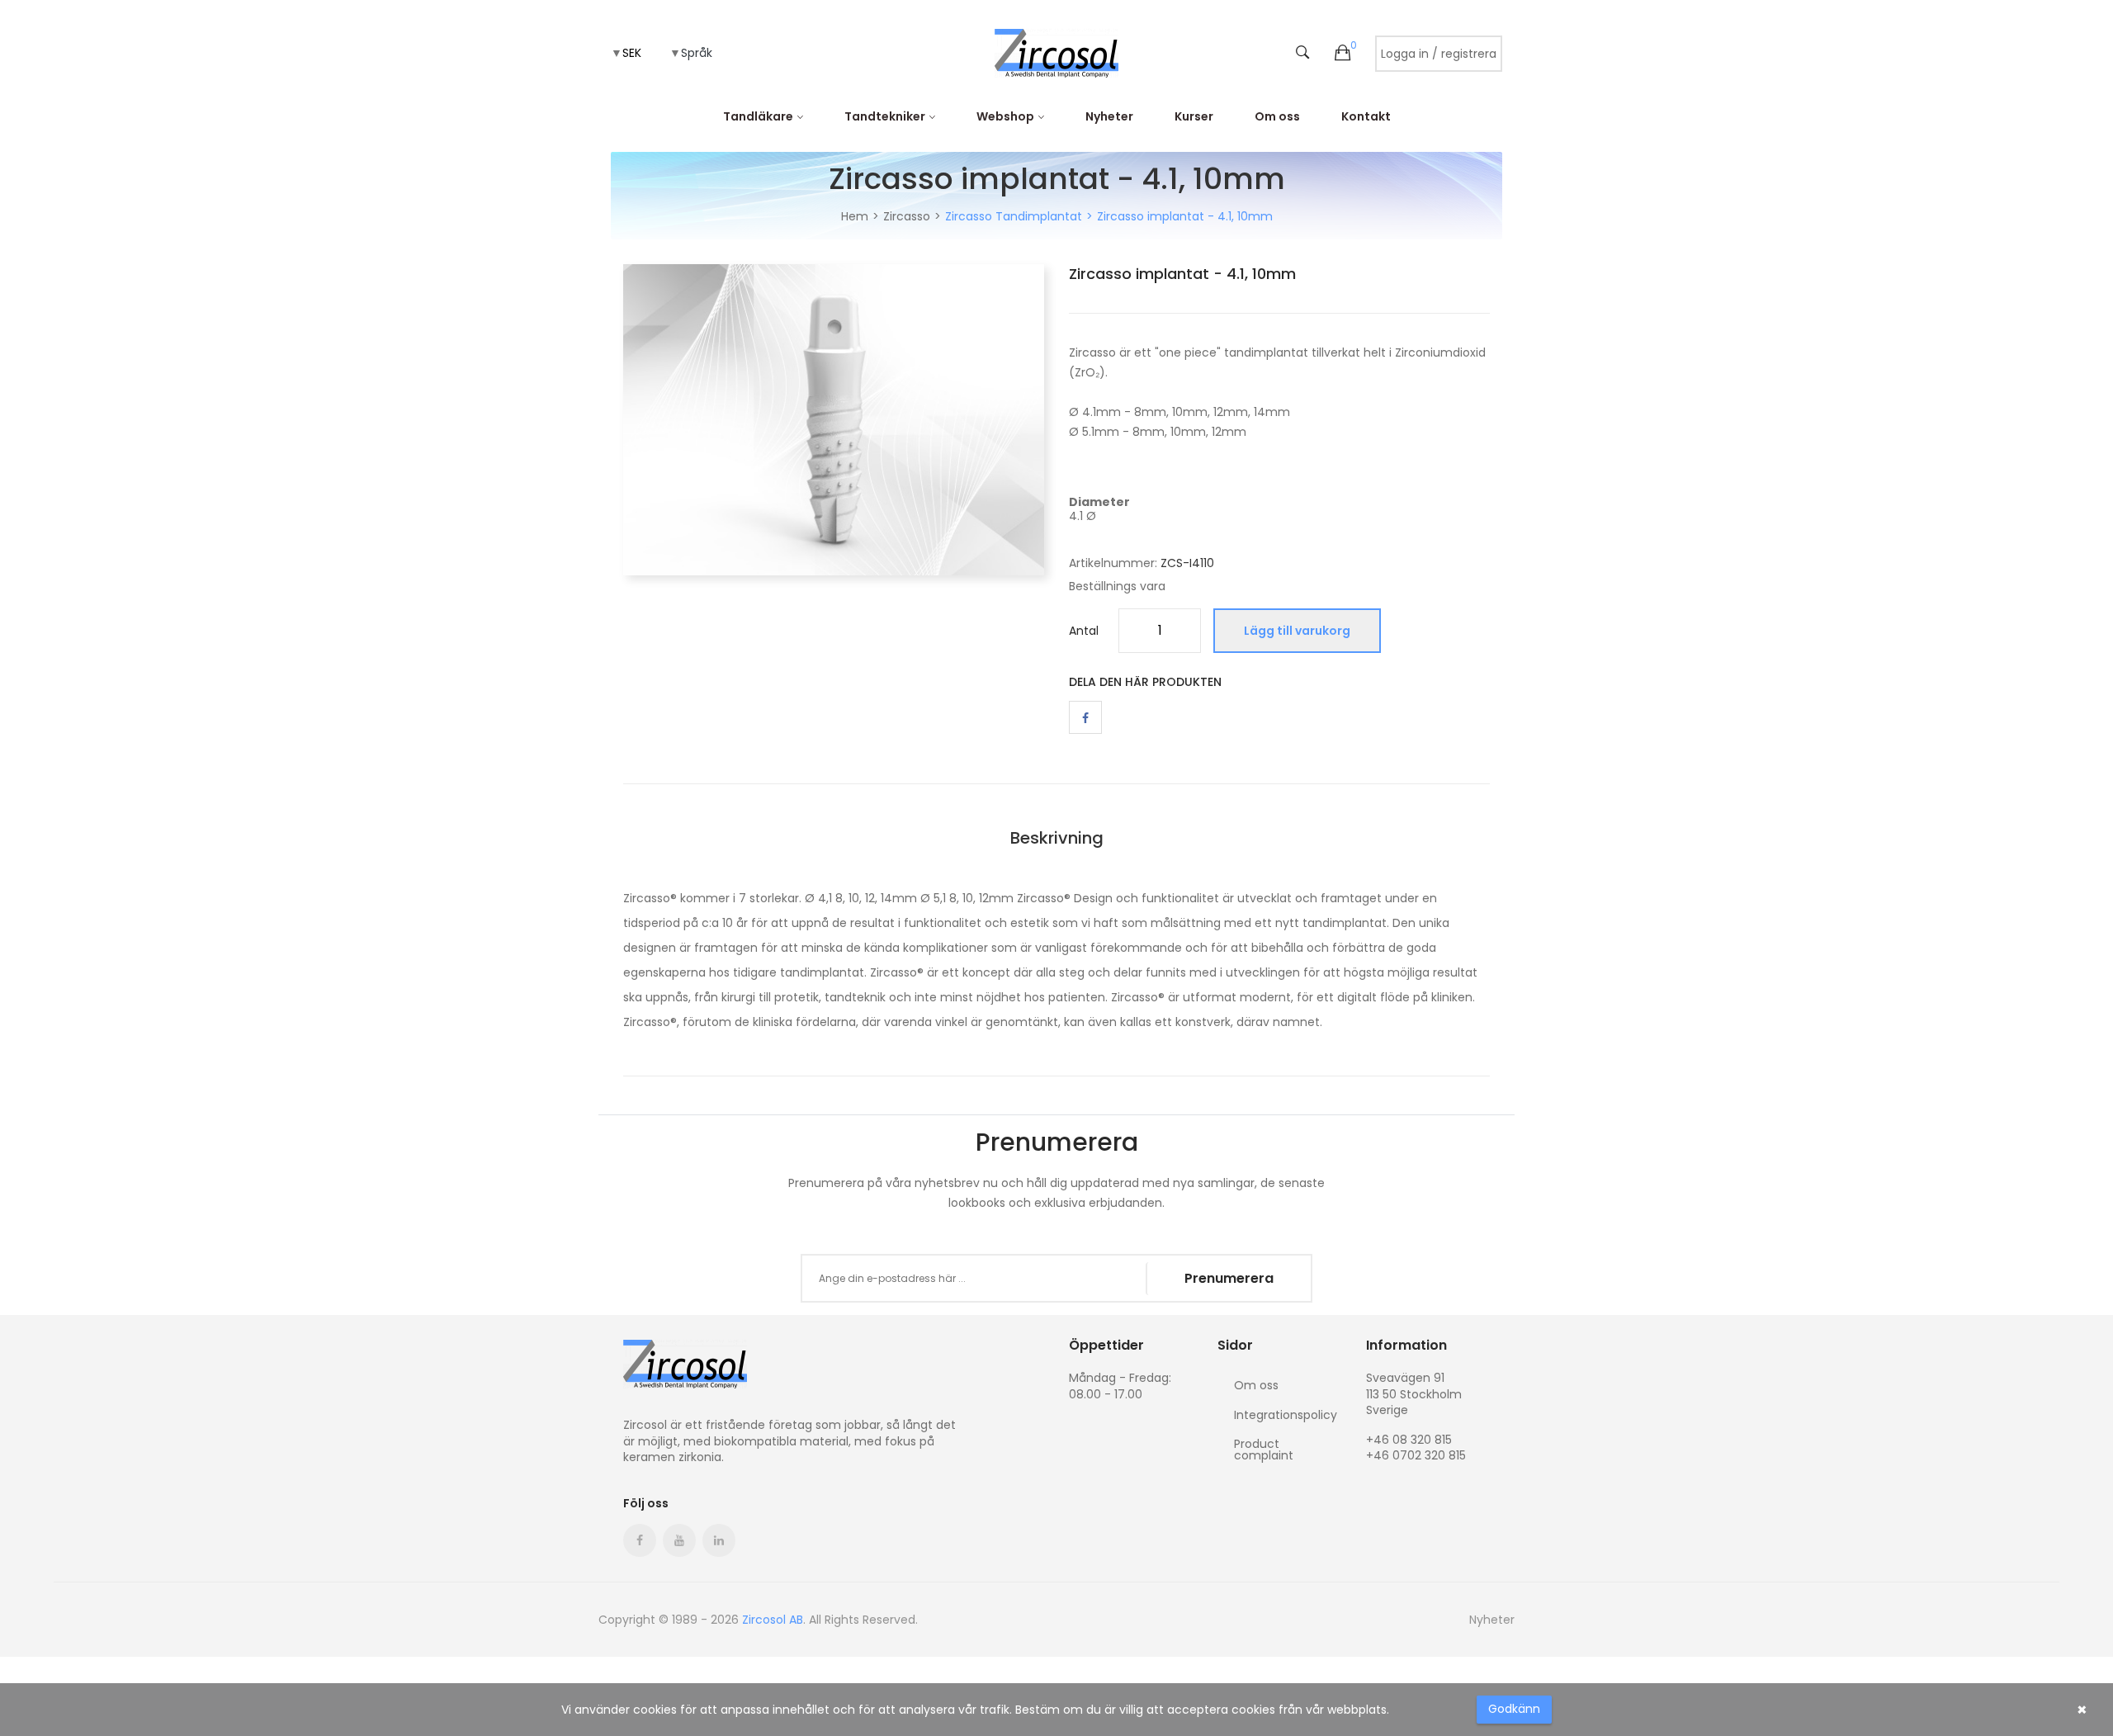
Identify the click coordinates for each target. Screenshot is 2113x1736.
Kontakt (1366, 116)
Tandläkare (758, 116)
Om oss (1277, 116)
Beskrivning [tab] (1057, 838)
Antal (1084, 631)
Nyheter (1109, 116)
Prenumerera (1229, 1278)
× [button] (2082, 1710)
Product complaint (1264, 1448)
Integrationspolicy (1286, 1415)
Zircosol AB (773, 1620)
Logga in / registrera (1439, 54)
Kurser (1194, 116)
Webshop (1005, 116)
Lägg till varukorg (1297, 631)
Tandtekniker (885, 116)
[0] (1342, 54)
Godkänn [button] (1514, 1709)
